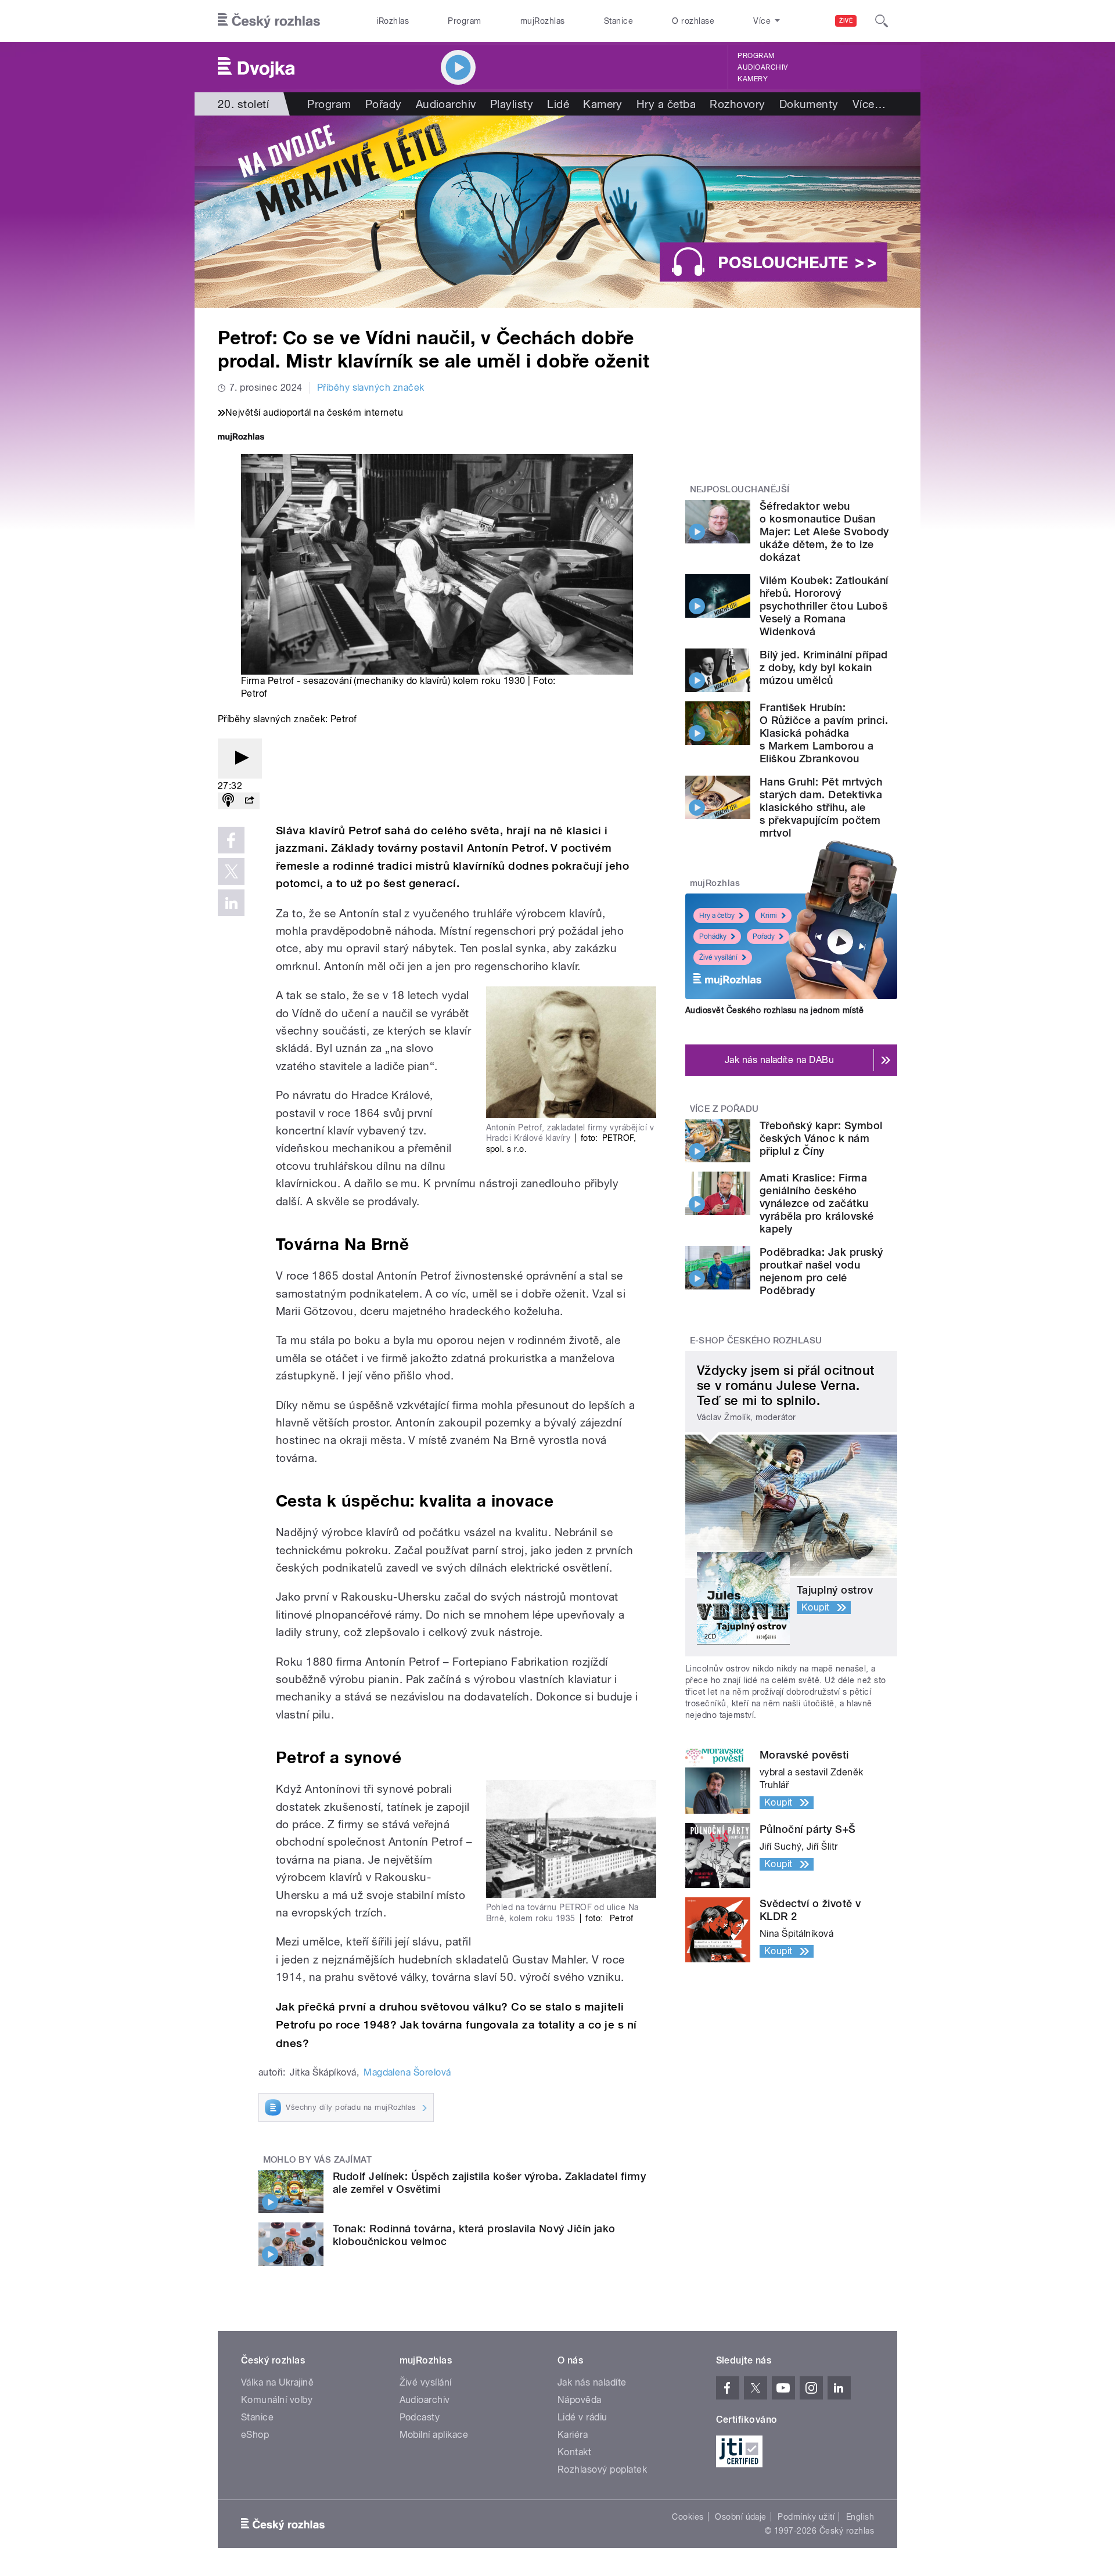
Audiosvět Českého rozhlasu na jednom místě (774, 1010)
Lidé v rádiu (582, 2417)
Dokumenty (809, 104)
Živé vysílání (718, 957)
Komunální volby (277, 2400)
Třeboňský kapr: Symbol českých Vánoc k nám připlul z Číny (821, 1138)
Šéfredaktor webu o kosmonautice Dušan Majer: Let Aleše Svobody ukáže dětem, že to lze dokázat (824, 532)
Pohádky (713, 936)
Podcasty (420, 2417)
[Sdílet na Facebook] (231, 840)
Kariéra (573, 2435)
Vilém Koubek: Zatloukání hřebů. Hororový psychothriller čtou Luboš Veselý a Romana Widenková (824, 606)
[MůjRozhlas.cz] (241, 438)
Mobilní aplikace (434, 2435)
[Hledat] (882, 21)
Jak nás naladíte (592, 2382)
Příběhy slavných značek (371, 388)
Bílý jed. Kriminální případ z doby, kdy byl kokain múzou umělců (824, 667)
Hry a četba (666, 104)
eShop (255, 2435)
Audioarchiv (762, 67)
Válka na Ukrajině (277, 2382)
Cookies (688, 2517)
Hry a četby (717, 916)
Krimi (769, 916)
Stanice (618, 21)
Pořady (384, 104)
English (860, 2517)
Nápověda (580, 2400)
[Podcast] (228, 801)
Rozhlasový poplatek (602, 2469)
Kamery (753, 79)
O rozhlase (693, 21)
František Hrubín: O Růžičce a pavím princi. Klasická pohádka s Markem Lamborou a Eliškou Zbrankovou (824, 733)
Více (869, 104)
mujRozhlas (543, 21)
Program (464, 21)
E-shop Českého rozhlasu (756, 1341)
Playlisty (512, 104)
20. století (243, 104)
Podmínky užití (806, 2517)
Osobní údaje (741, 2517)
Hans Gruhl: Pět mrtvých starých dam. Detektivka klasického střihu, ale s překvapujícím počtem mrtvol (821, 807)
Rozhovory (737, 104)
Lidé (558, 104)
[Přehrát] (240, 759)
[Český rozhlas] (269, 21)
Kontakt (574, 2452)
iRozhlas (393, 21)
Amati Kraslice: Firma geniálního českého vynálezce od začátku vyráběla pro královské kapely (817, 1203)
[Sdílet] (249, 801)
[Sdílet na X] (231, 871)
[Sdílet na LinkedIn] (231, 903)
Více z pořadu (724, 1109)
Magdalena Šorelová (407, 2072)
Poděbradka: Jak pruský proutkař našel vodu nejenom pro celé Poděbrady (821, 1271)
